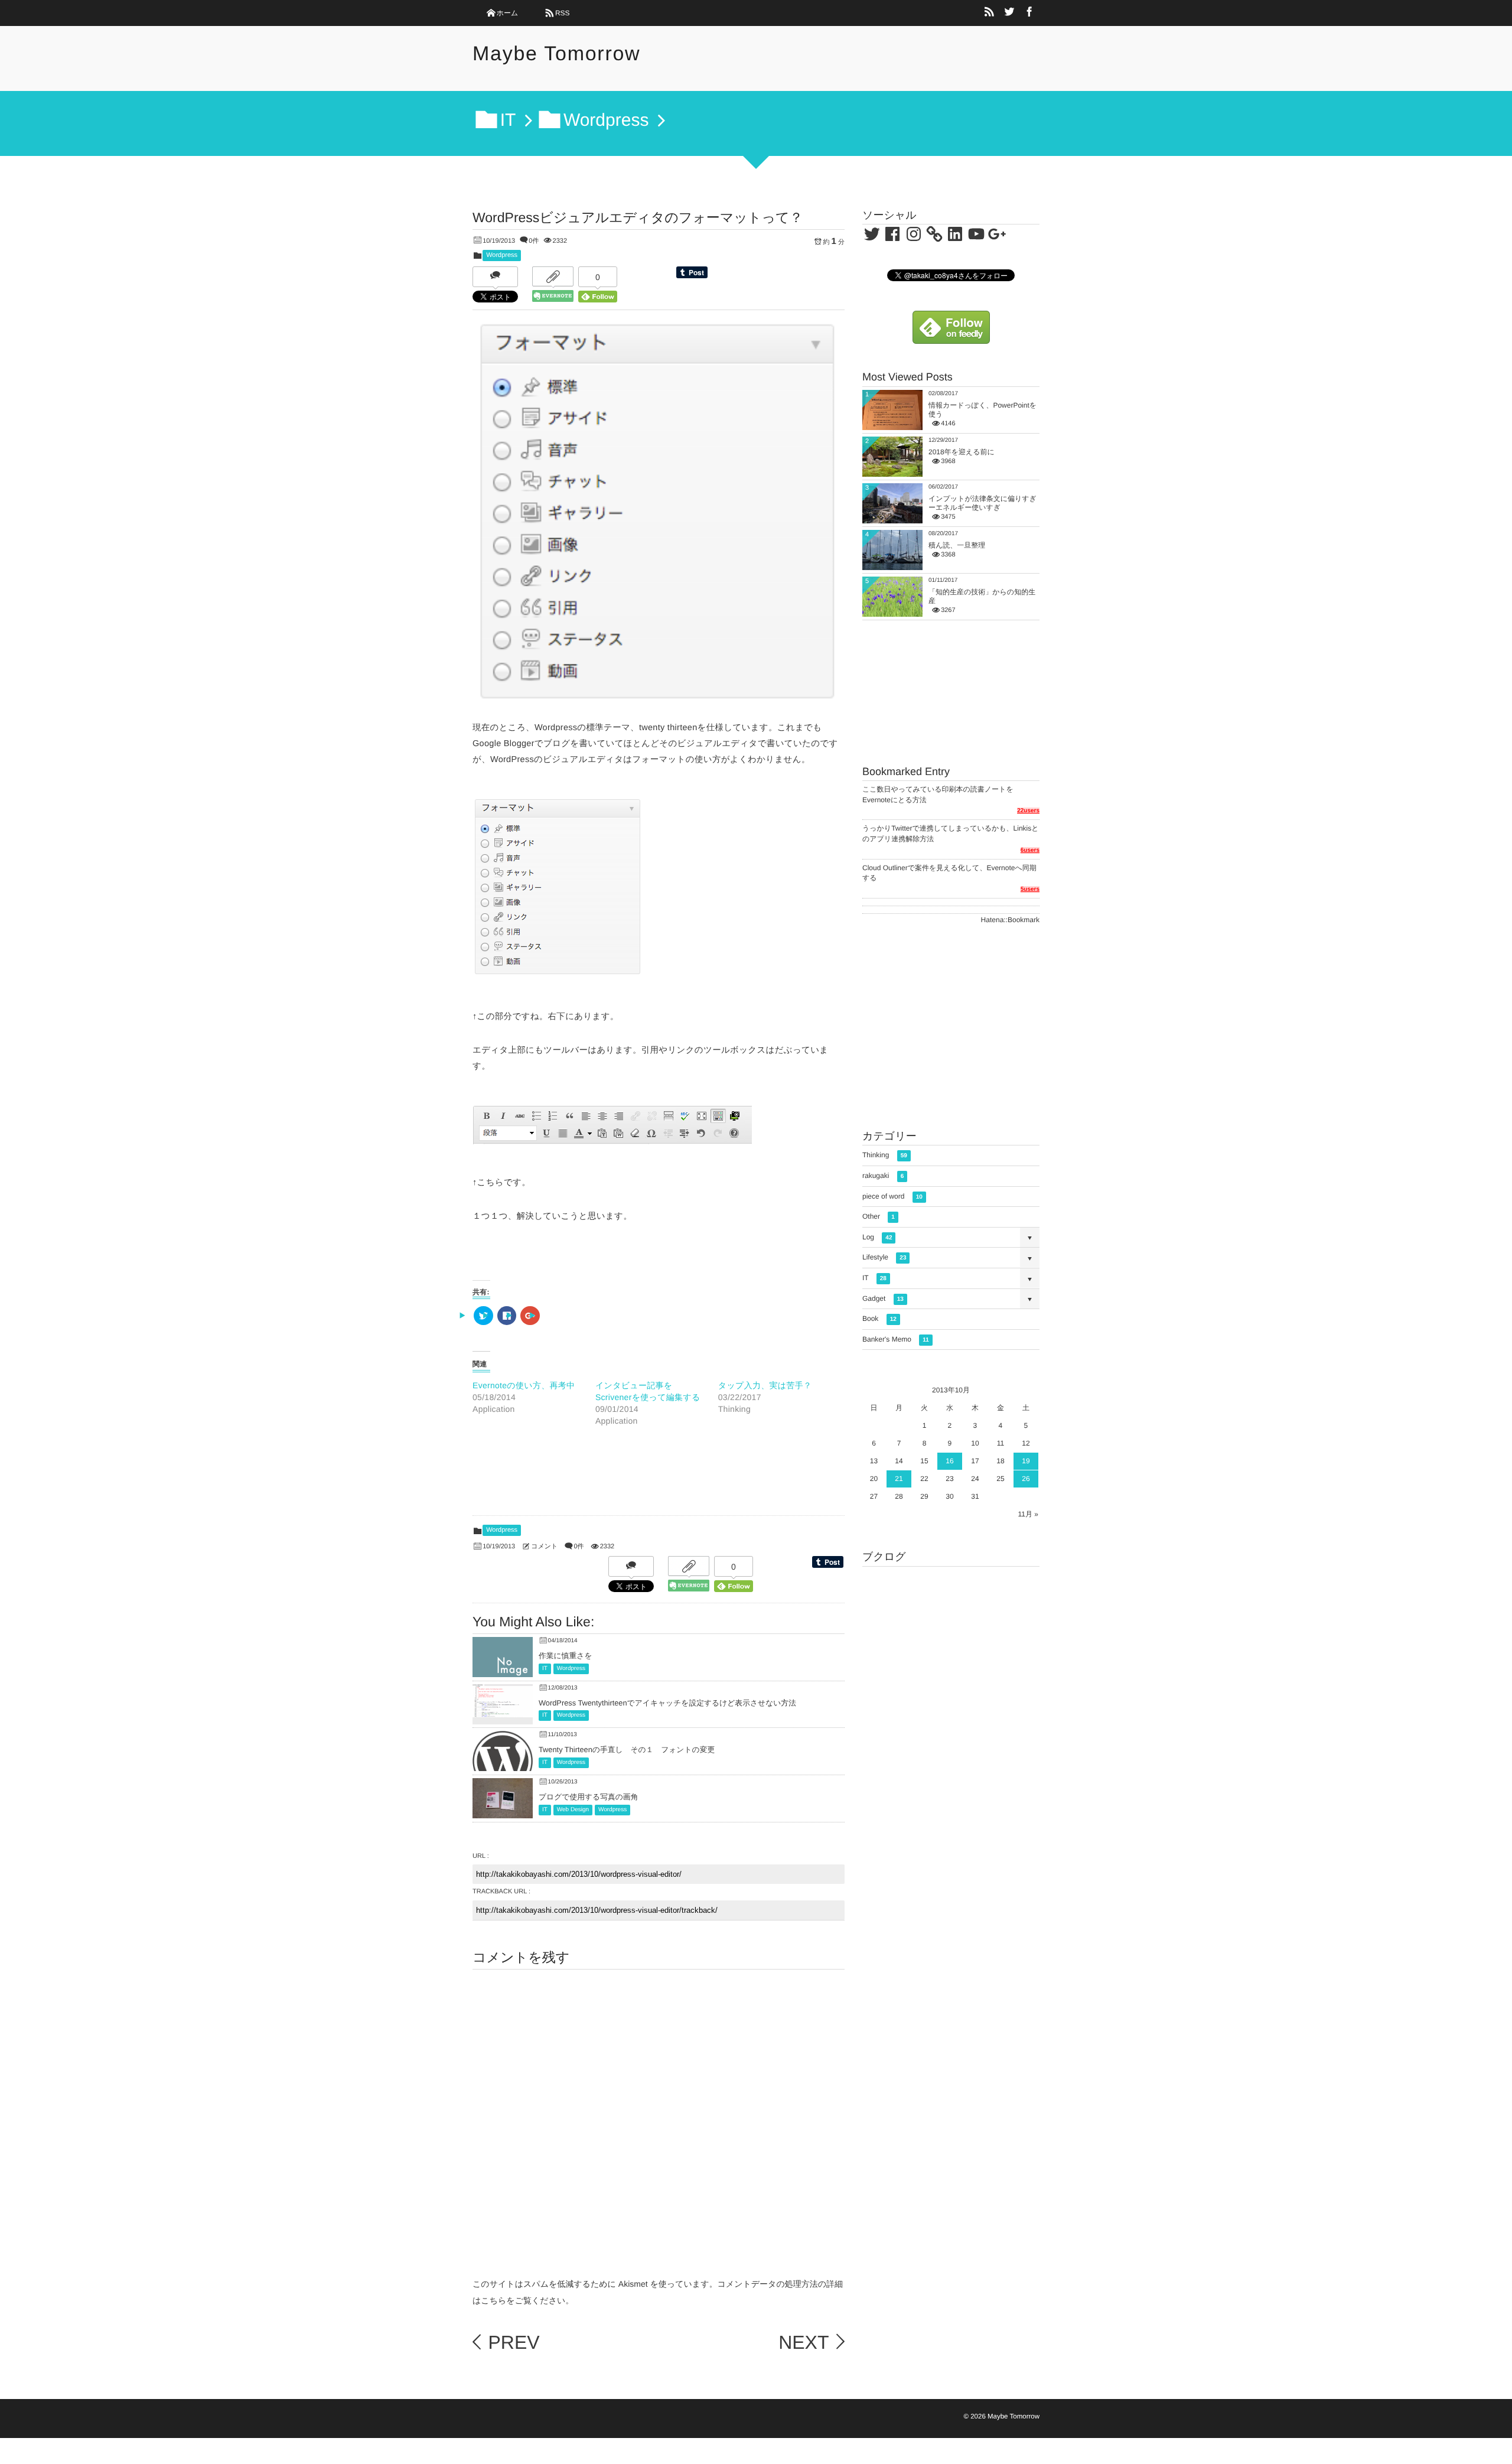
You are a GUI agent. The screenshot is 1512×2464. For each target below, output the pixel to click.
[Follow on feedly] (951, 338)
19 (1026, 1461)
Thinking (885, 1155)
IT (545, 1669)
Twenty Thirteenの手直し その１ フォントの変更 (627, 1749)
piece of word (892, 1196)
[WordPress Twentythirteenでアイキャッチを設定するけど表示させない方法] (503, 1709)
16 (949, 1461)
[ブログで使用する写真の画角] (503, 1815)
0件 (534, 241)
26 (1026, 1479)
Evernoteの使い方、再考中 (524, 1385)
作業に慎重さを (565, 1656)
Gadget (883, 1298)
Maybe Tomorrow (556, 54)
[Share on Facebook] (1029, 13)
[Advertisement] (659, 1492)
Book (879, 1319)
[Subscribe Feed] (989, 13)
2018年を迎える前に (962, 452)
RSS (563, 13)
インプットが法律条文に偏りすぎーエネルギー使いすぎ (983, 503)
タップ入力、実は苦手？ (765, 1385)
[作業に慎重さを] (503, 1672)
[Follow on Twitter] (1009, 13)
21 (899, 1479)
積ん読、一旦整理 (957, 545)
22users (1028, 811)
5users (1030, 889)
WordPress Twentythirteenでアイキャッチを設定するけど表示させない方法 (667, 1703)
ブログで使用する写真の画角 (588, 1797)
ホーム (508, 13)
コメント (544, 1547)
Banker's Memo (896, 1339)
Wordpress (502, 255)
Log (877, 1237)
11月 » (1028, 1514)
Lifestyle (884, 1257)
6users (1030, 850)
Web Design (573, 1810)
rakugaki (883, 1176)
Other (879, 1216)
